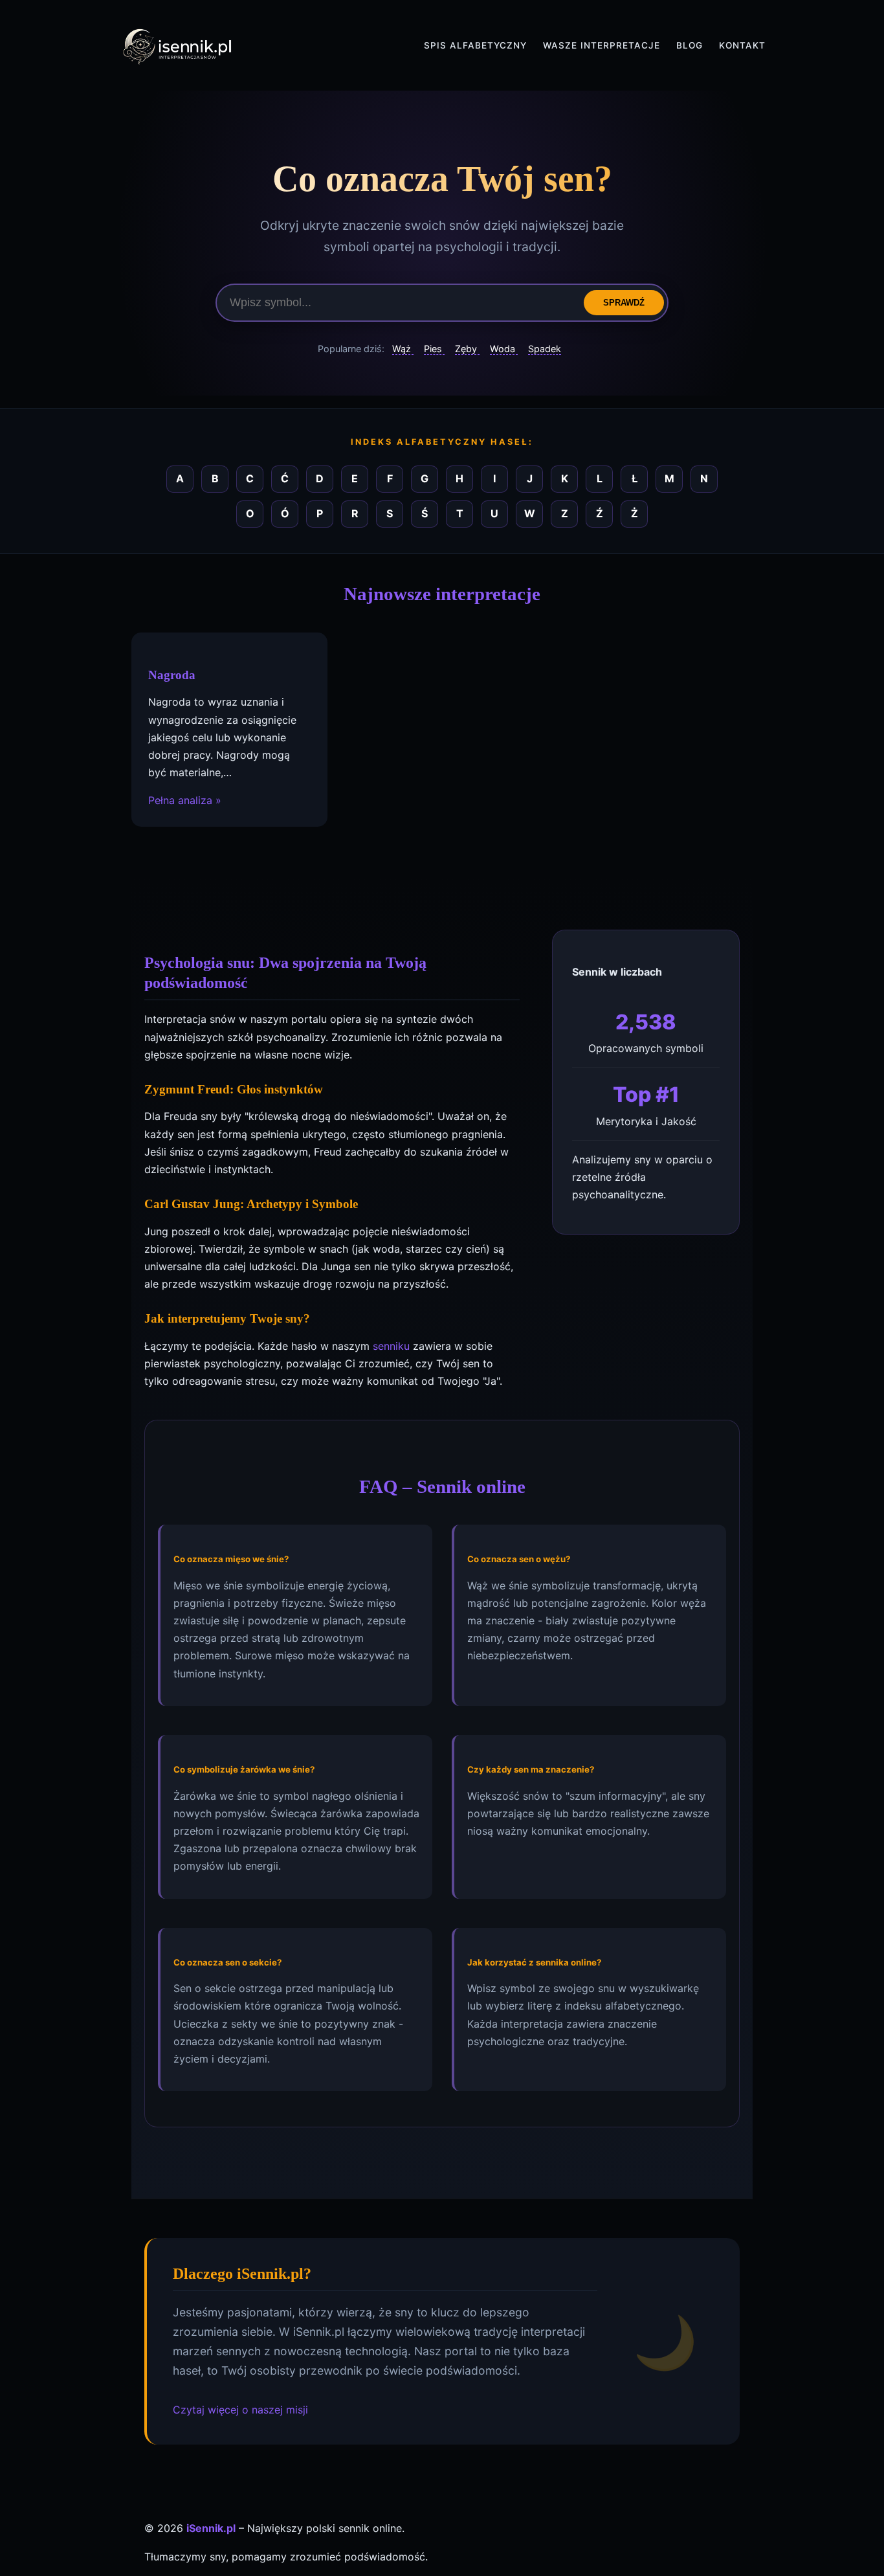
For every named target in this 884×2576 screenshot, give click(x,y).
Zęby (467, 349)
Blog (690, 45)
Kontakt (742, 45)
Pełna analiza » (185, 800)
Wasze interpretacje (602, 45)
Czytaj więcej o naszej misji (240, 2410)
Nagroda (172, 675)
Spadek (545, 349)
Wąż (403, 349)
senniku (391, 1346)
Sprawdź (624, 303)
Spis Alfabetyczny (475, 45)
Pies (434, 349)
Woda (504, 349)
